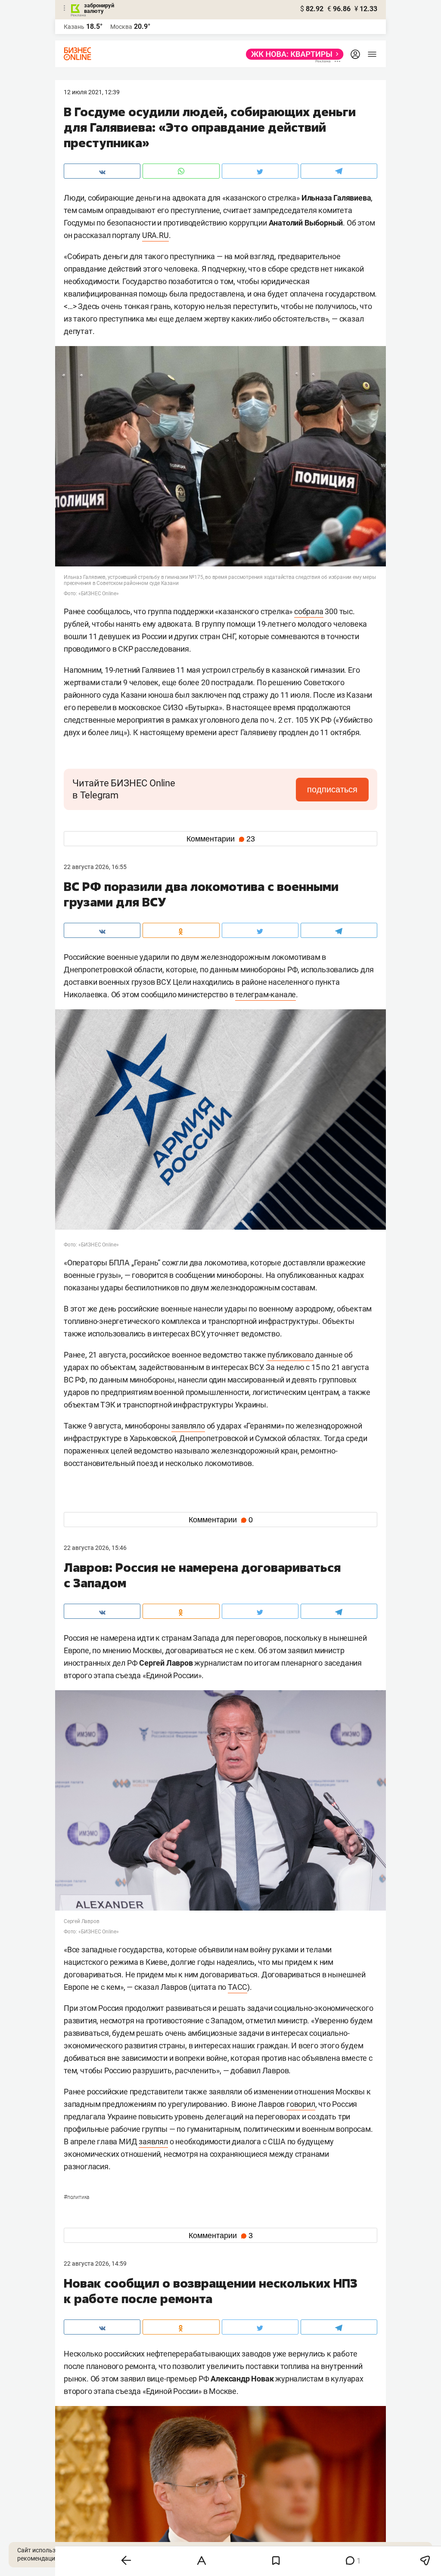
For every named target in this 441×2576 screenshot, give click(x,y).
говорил (301, 2104)
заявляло (188, 1426)
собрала (309, 611)
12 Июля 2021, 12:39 (92, 92)
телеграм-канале (266, 994)
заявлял (153, 2142)
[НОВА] (292, 54)
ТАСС (238, 1987)
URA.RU (155, 235)
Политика (76, 2197)
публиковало (290, 1355)
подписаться (332, 789)
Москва (121, 27)
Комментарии (221, 839)
